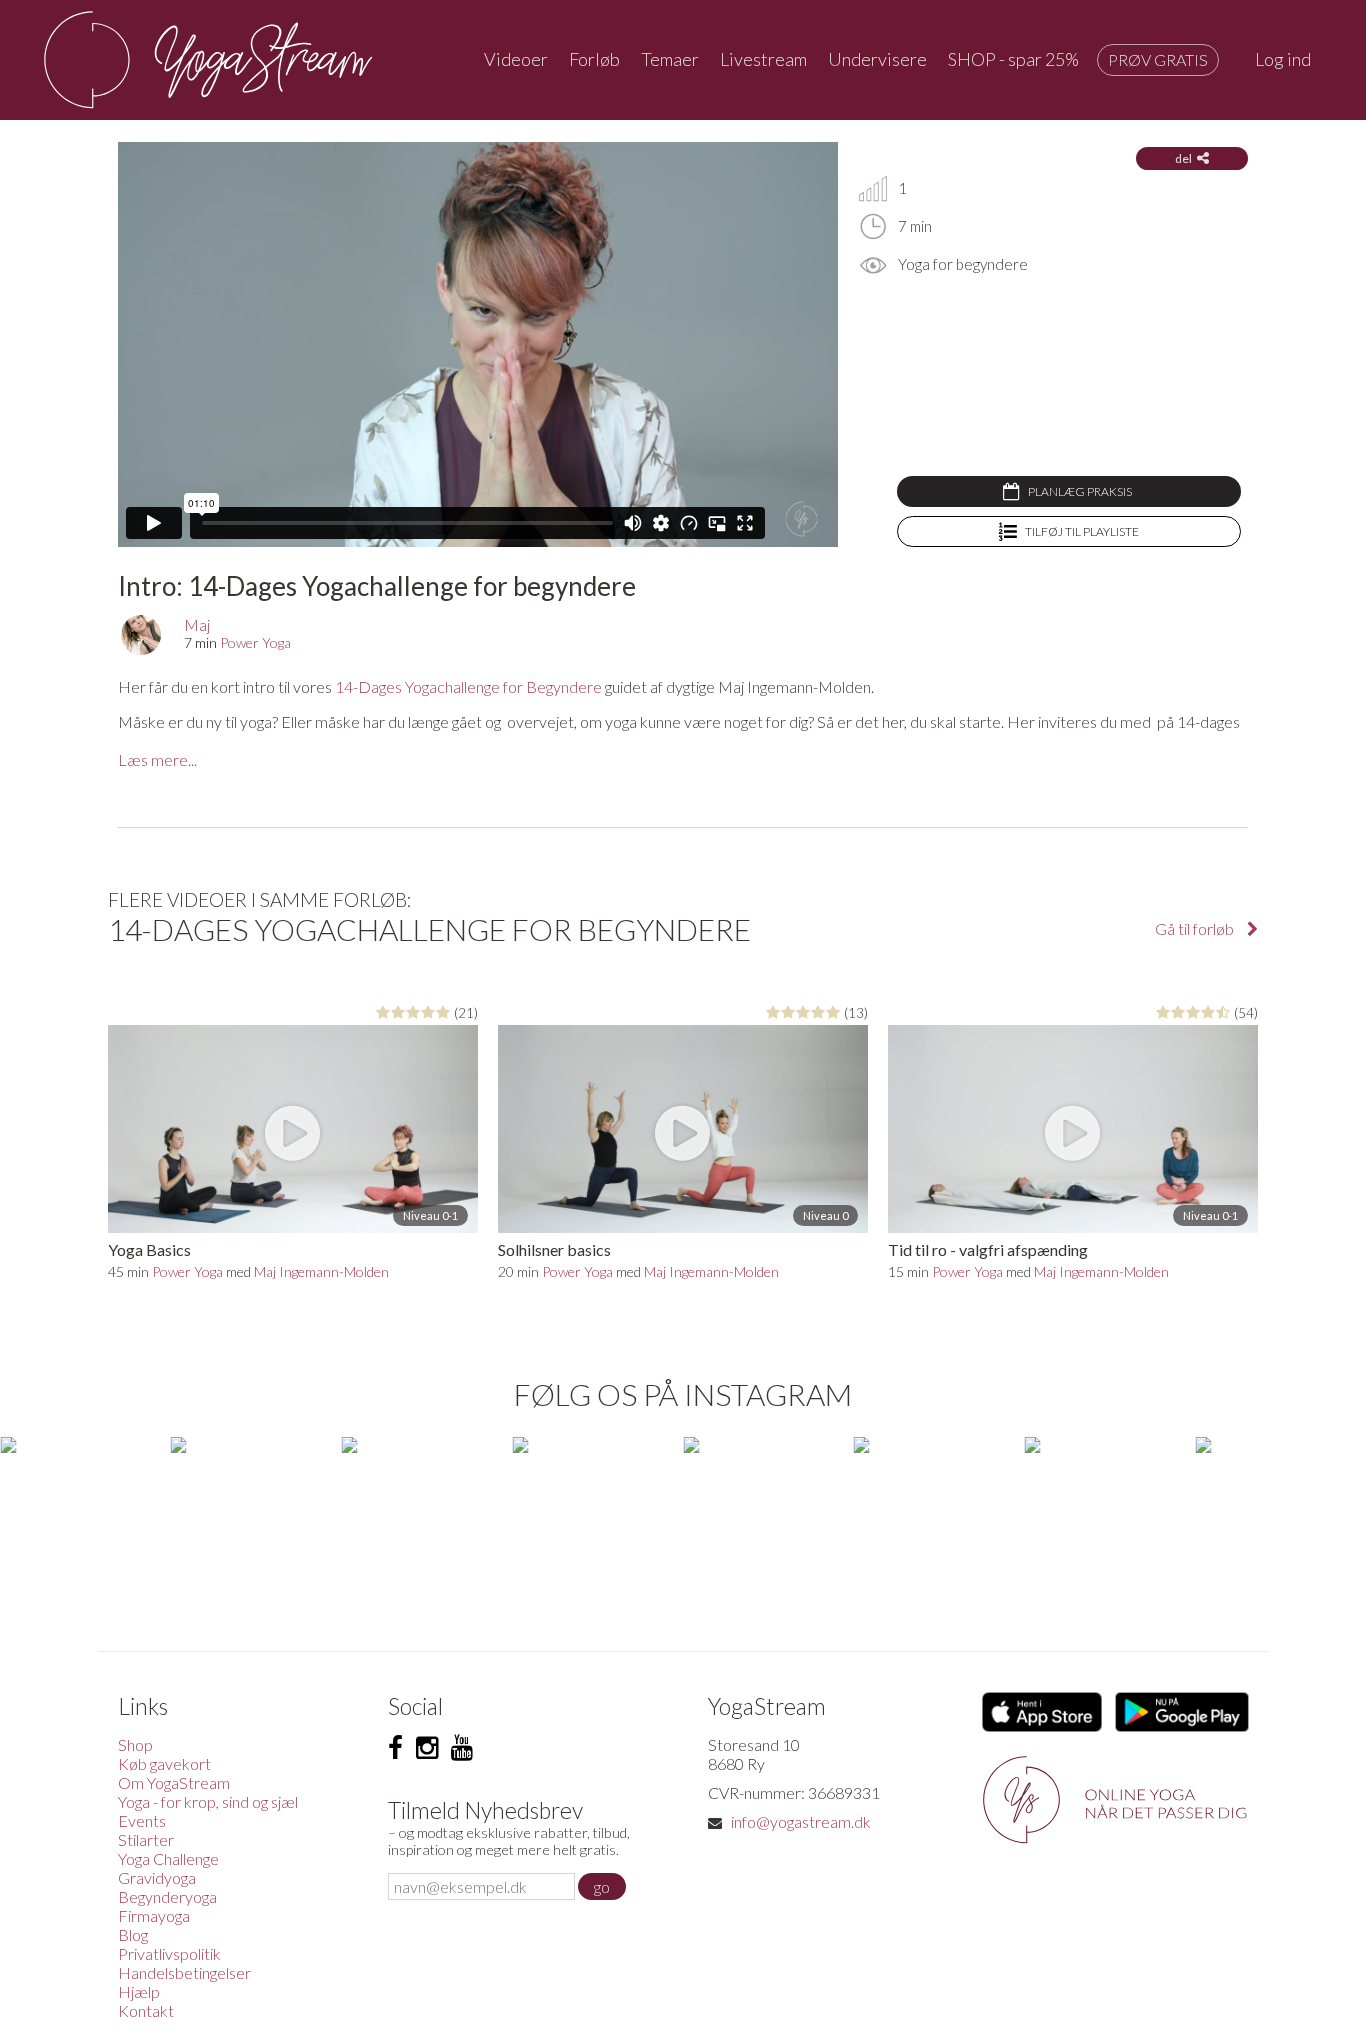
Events (142, 1820)
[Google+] (462, 1748)
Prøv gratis (1158, 59)
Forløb (594, 59)
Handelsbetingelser (184, 1972)
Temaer (670, 59)
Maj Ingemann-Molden (321, 1271)
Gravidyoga (157, 1877)
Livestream (763, 59)
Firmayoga (154, 1915)
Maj (197, 624)
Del (1183, 158)
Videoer (516, 59)
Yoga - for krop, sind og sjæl (208, 1801)
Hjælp (139, 1991)
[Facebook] (395, 1748)
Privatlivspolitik (169, 1953)
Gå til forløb (1196, 928)
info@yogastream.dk (801, 1821)
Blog (133, 1934)
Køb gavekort (164, 1763)
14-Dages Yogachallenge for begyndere (429, 929)
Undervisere (877, 59)
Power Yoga (255, 642)
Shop (135, 1744)
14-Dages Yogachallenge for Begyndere (470, 686)
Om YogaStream (174, 1782)
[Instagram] (427, 1748)
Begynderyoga (167, 1896)
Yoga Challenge (168, 1858)
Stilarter (146, 1839)
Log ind (1283, 59)
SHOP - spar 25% (1013, 59)
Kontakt (146, 2010)
